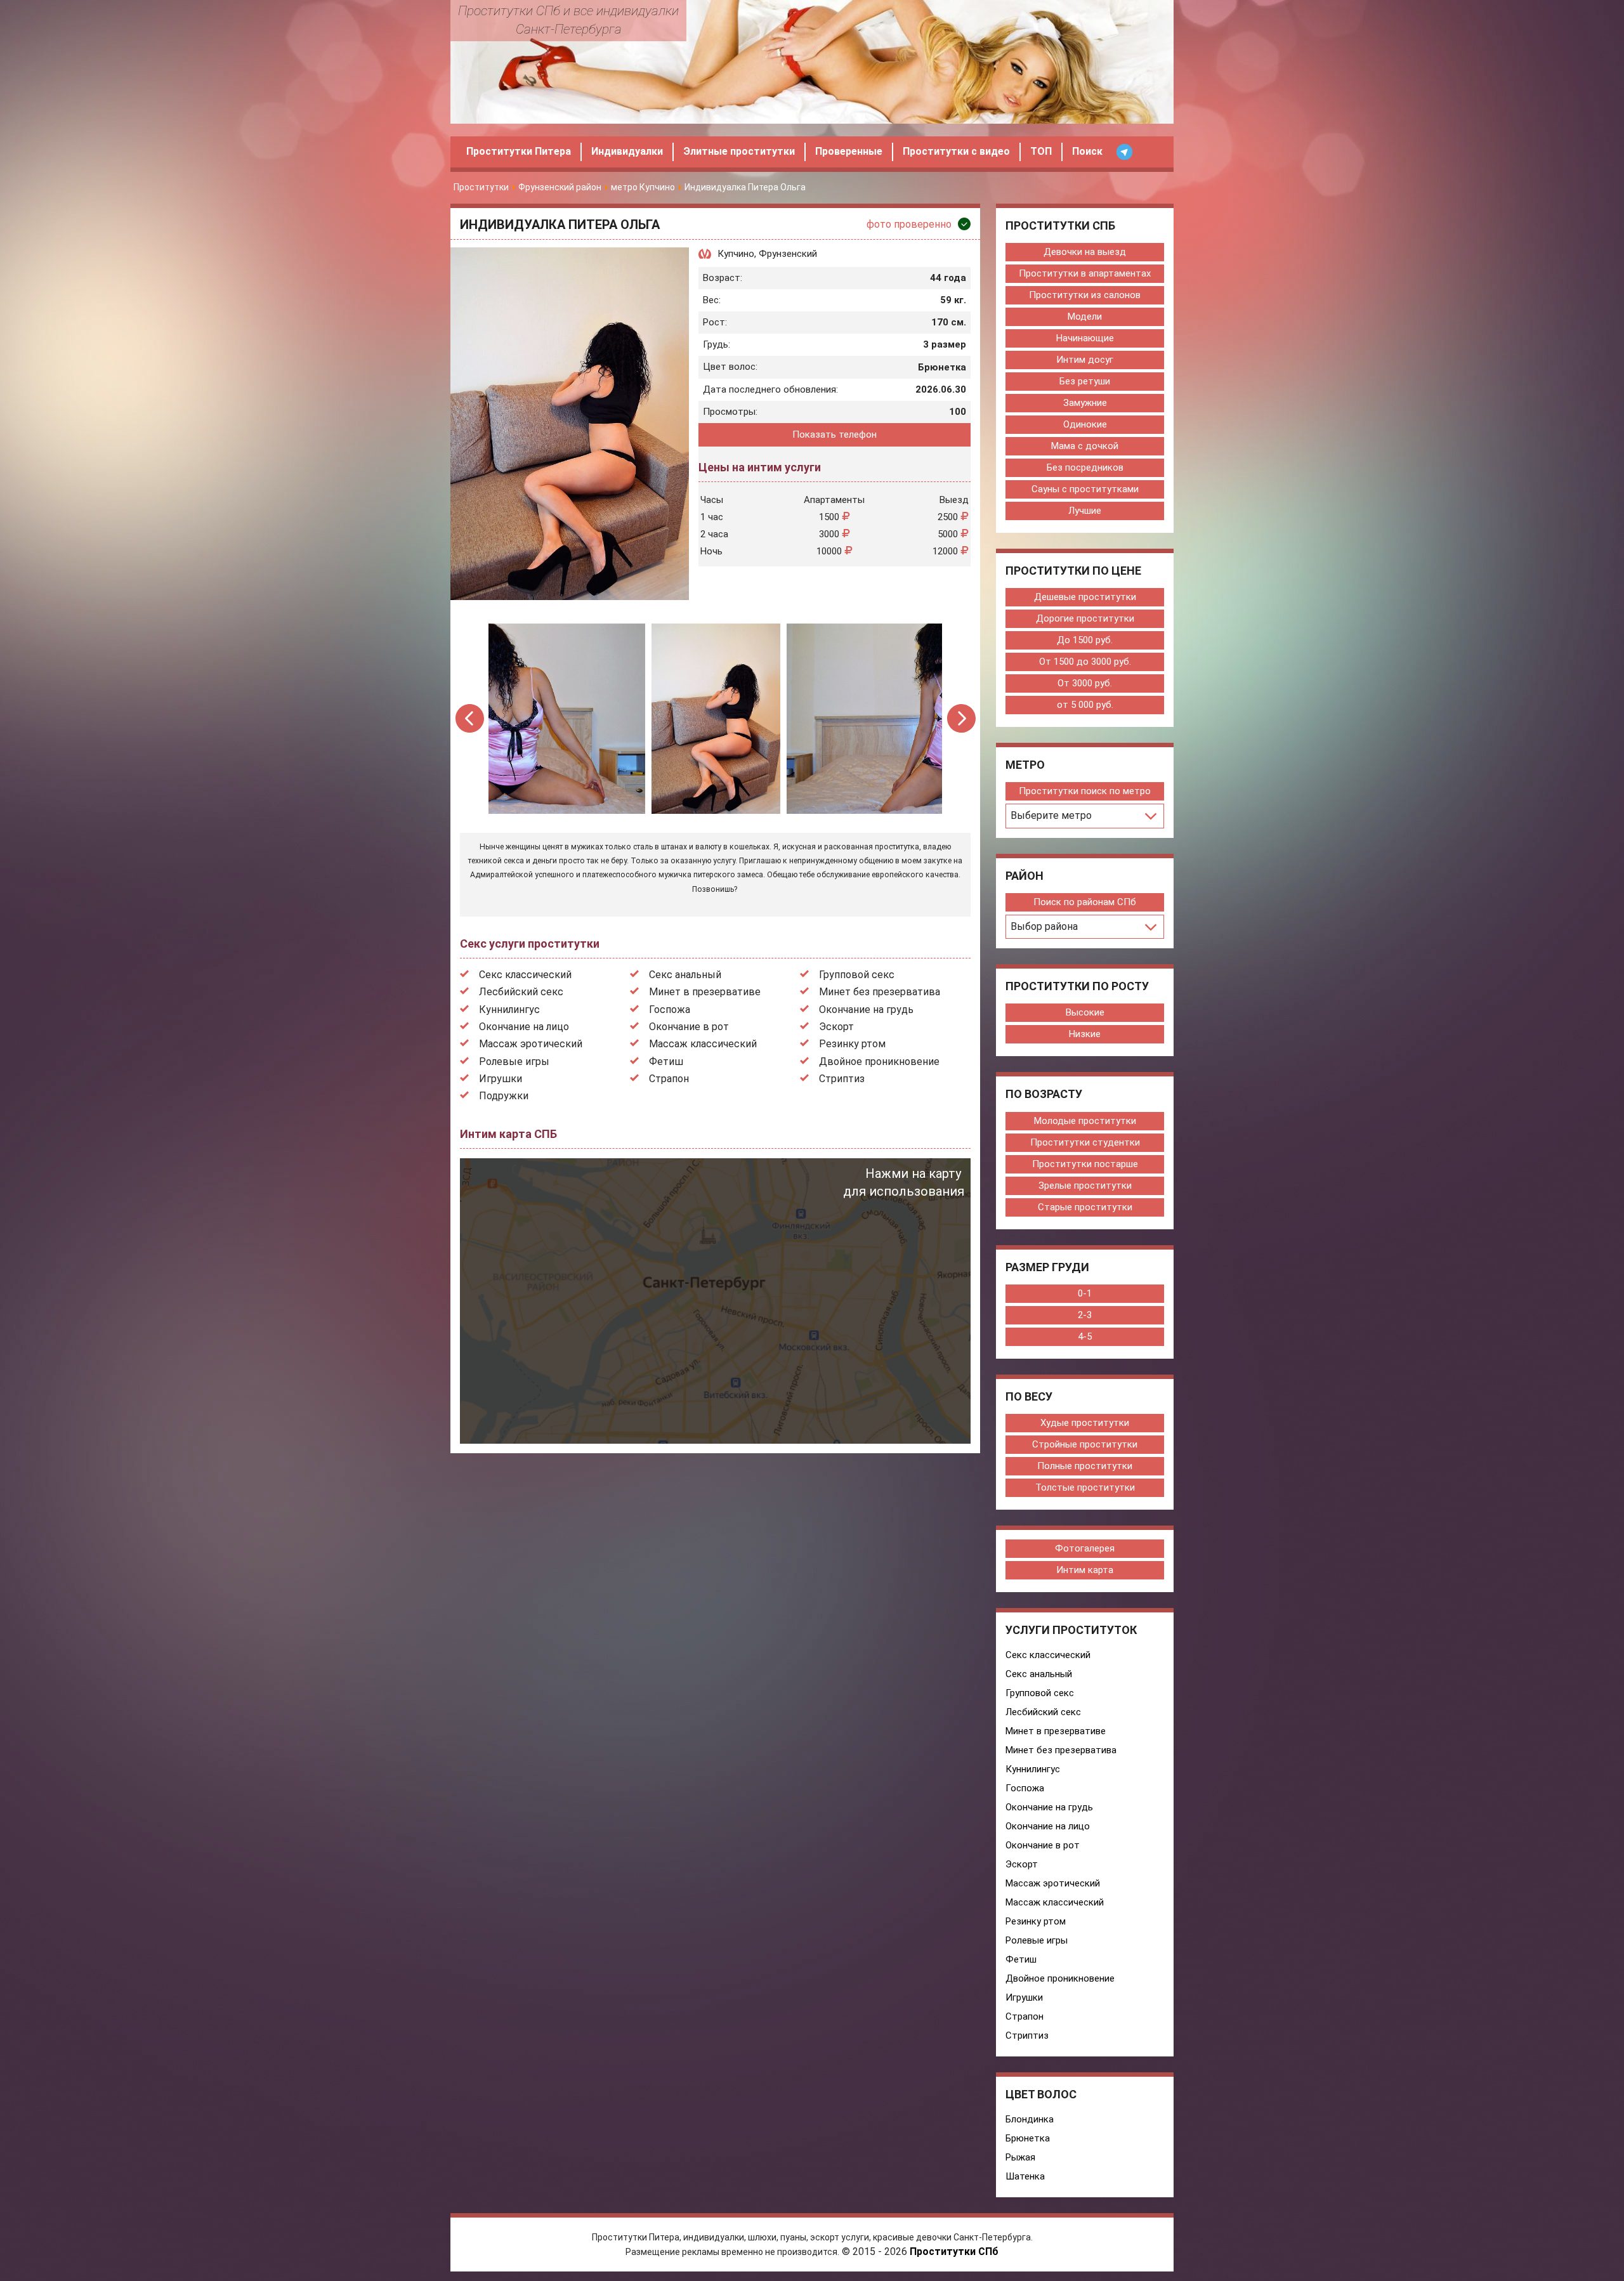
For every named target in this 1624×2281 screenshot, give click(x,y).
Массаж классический (703, 1044)
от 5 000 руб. (1085, 705)
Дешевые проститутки (1085, 597)
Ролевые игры (514, 1062)
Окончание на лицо (524, 1027)
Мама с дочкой (1085, 446)
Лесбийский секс (521, 992)
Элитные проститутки (739, 151)
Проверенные (849, 151)
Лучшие (1085, 511)
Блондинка (1030, 2119)
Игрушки (501, 1079)
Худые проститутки (1085, 1423)
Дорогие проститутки (1085, 618)
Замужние (1085, 403)
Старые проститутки (1085, 1207)
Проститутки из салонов (1085, 295)
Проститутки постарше (1085, 1164)
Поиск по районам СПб (1085, 902)
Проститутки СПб (954, 2252)
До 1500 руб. (1085, 640)
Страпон (669, 1079)
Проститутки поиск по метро (1085, 791)
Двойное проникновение (879, 1062)
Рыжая (1020, 2157)
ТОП (1041, 151)
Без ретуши (1085, 381)
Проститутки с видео (956, 151)
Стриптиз (842, 1079)
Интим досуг (1085, 360)
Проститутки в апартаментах (1085, 273)
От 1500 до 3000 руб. (1085, 662)
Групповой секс (857, 975)
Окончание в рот (689, 1027)
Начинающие (1085, 338)
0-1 (1085, 1293)
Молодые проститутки (1085, 1121)
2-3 (1085, 1315)
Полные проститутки (1085, 1466)
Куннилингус (509, 1010)
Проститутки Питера (519, 151)
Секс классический (525, 975)
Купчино (736, 254)
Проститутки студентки (1085, 1142)
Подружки (504, 1096)
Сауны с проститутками (1085, 489)
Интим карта (1085, 1570)
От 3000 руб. (1085, 683)
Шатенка (1025, 2176)
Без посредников (1085, 467)
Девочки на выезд (1085, 252)
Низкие (1085, 1034)
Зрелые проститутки (1085, 1186)
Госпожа (670, 1010)
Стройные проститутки (1085, 1444)
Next (961, 718)
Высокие (1085, 1012)
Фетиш (666, 1062)
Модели (1085, 317)
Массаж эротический (531, 1044)
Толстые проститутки (1085, 1487)
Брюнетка (1028, 2138)
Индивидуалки (627, 151)
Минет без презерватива (880, 992)
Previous (470, 718)
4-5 (1085, 1337)
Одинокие (1085, 424)
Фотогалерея (1085, 1548)
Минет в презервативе (705, 992)
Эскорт (836, 1027)
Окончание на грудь (866, 1010)
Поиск (1087, 151)
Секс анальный (685, 975)
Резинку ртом (852, 1044)
